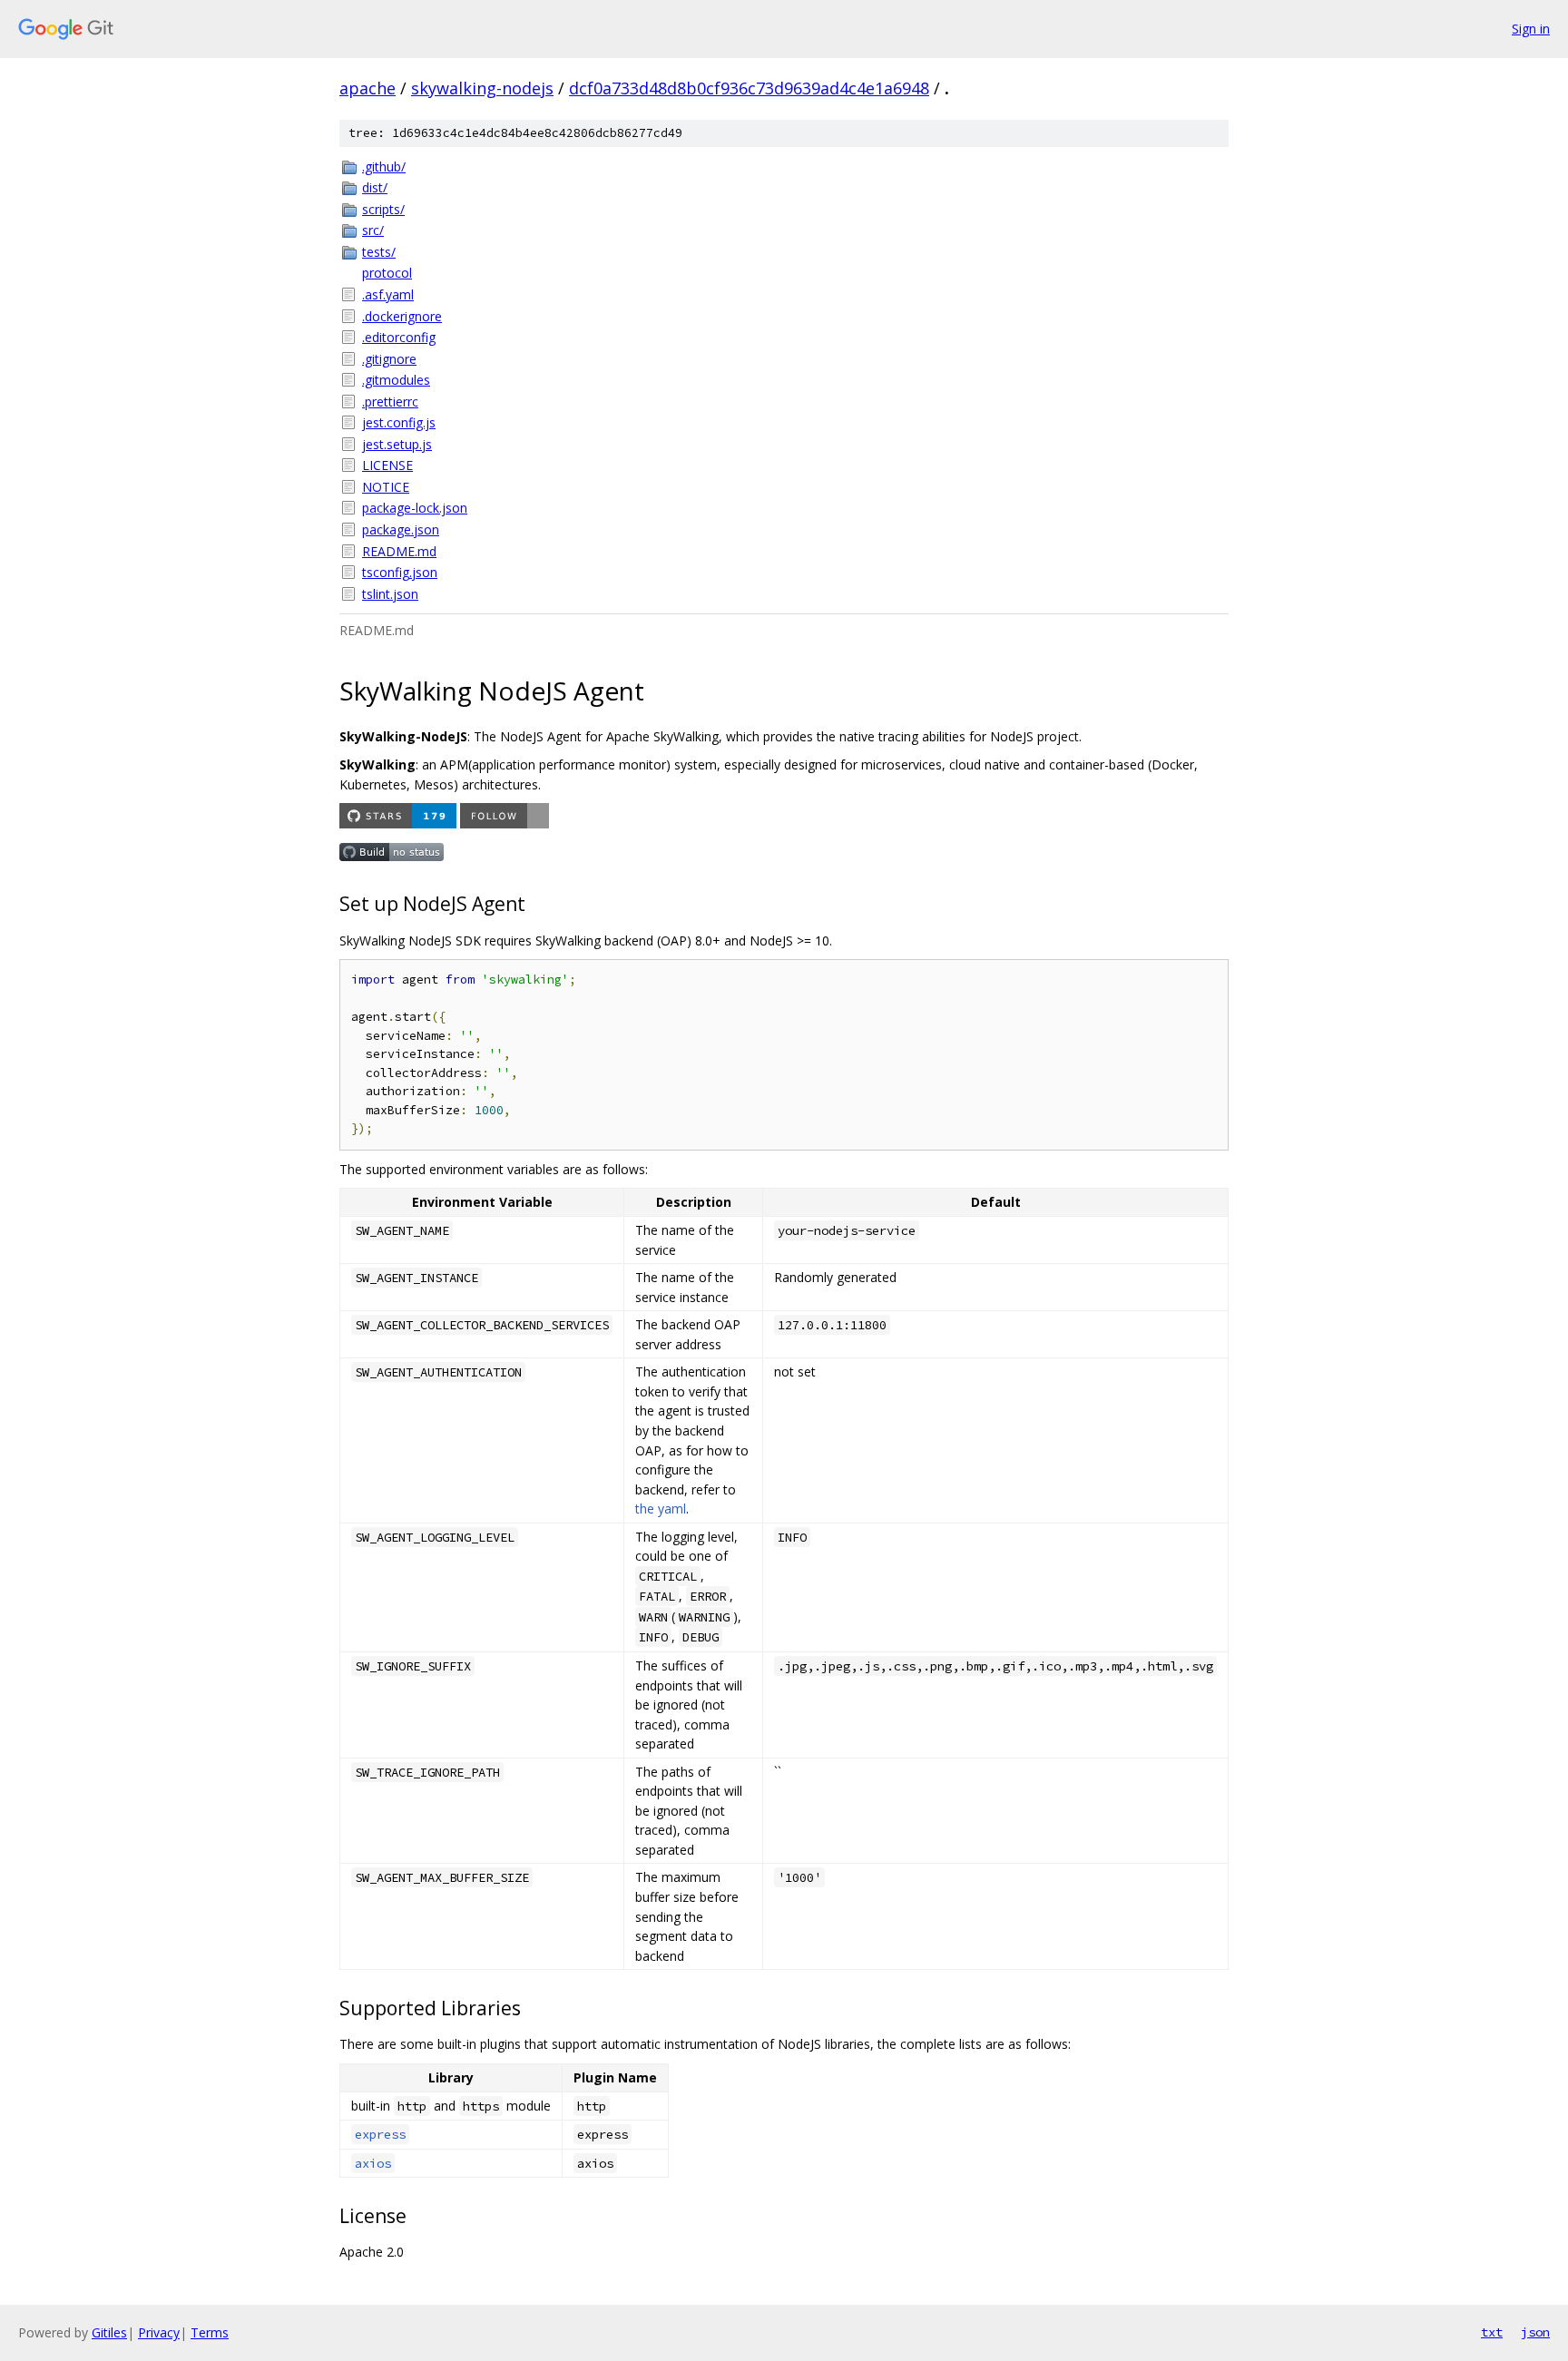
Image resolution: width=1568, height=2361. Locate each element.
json (1535, 2332)
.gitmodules (396, 380)
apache (367, 88)
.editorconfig (399, 337)
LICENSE (387, 465)
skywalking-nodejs (482, 88)
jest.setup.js (397, 444)
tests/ (379, 252)
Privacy (159, 2332)
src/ (373, 230)
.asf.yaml (388, 294)
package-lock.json (415, 508)
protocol (387, 273)
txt (1492, 2332)
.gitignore (389, 359)
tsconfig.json (400, 572)
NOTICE (386, 487)
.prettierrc (390, 402)
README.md (399, 551)
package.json (401, 529)
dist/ (375, 187)
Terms (210, 2332)
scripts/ (383, 209)
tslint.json (390, 594)
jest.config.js (399, 422)
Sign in (1531, 29)
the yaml (661, 1509)
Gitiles (109, 2332)
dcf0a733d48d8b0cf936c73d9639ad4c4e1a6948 (749, 88)
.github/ (384, 167)
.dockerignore (402, 316)
